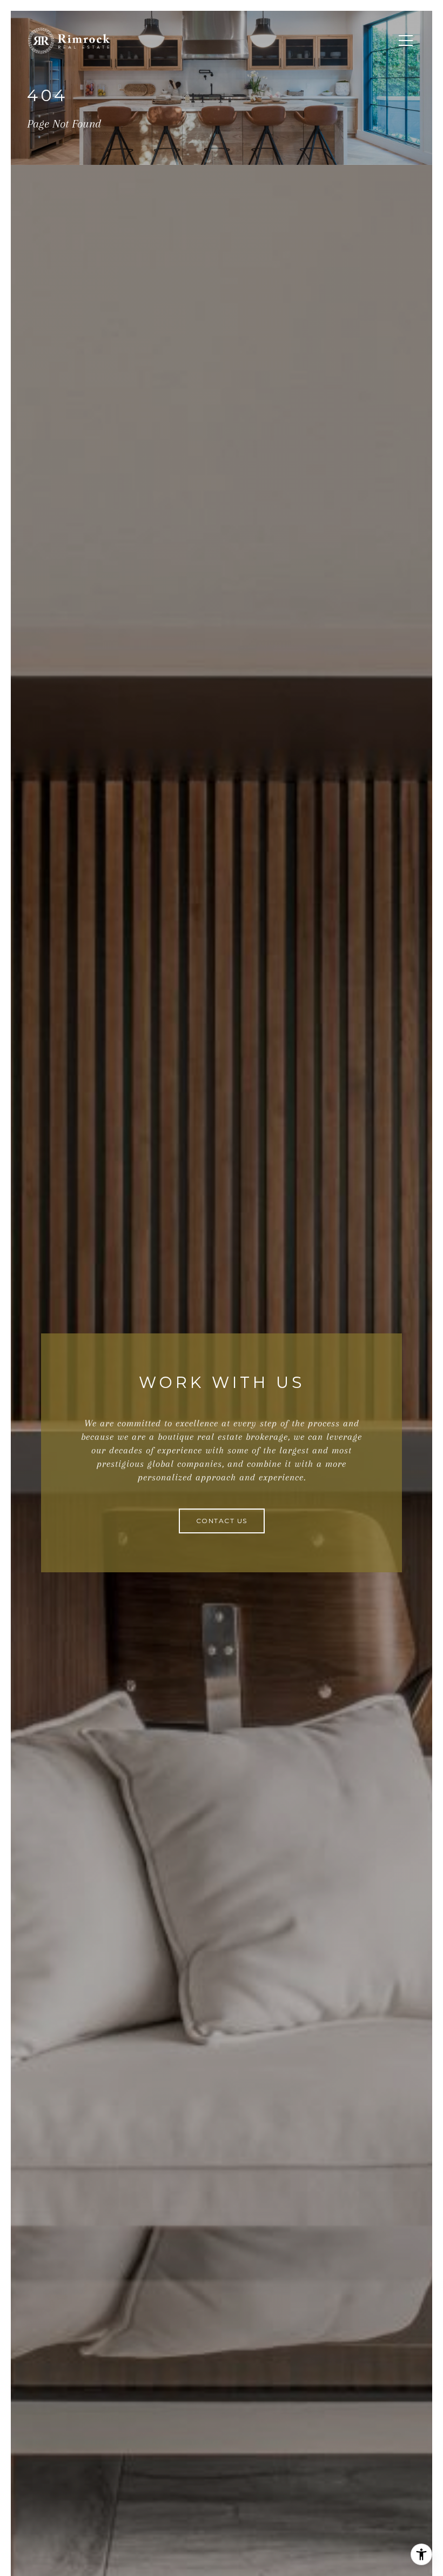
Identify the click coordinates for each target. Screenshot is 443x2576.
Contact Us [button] (222, 1521)
